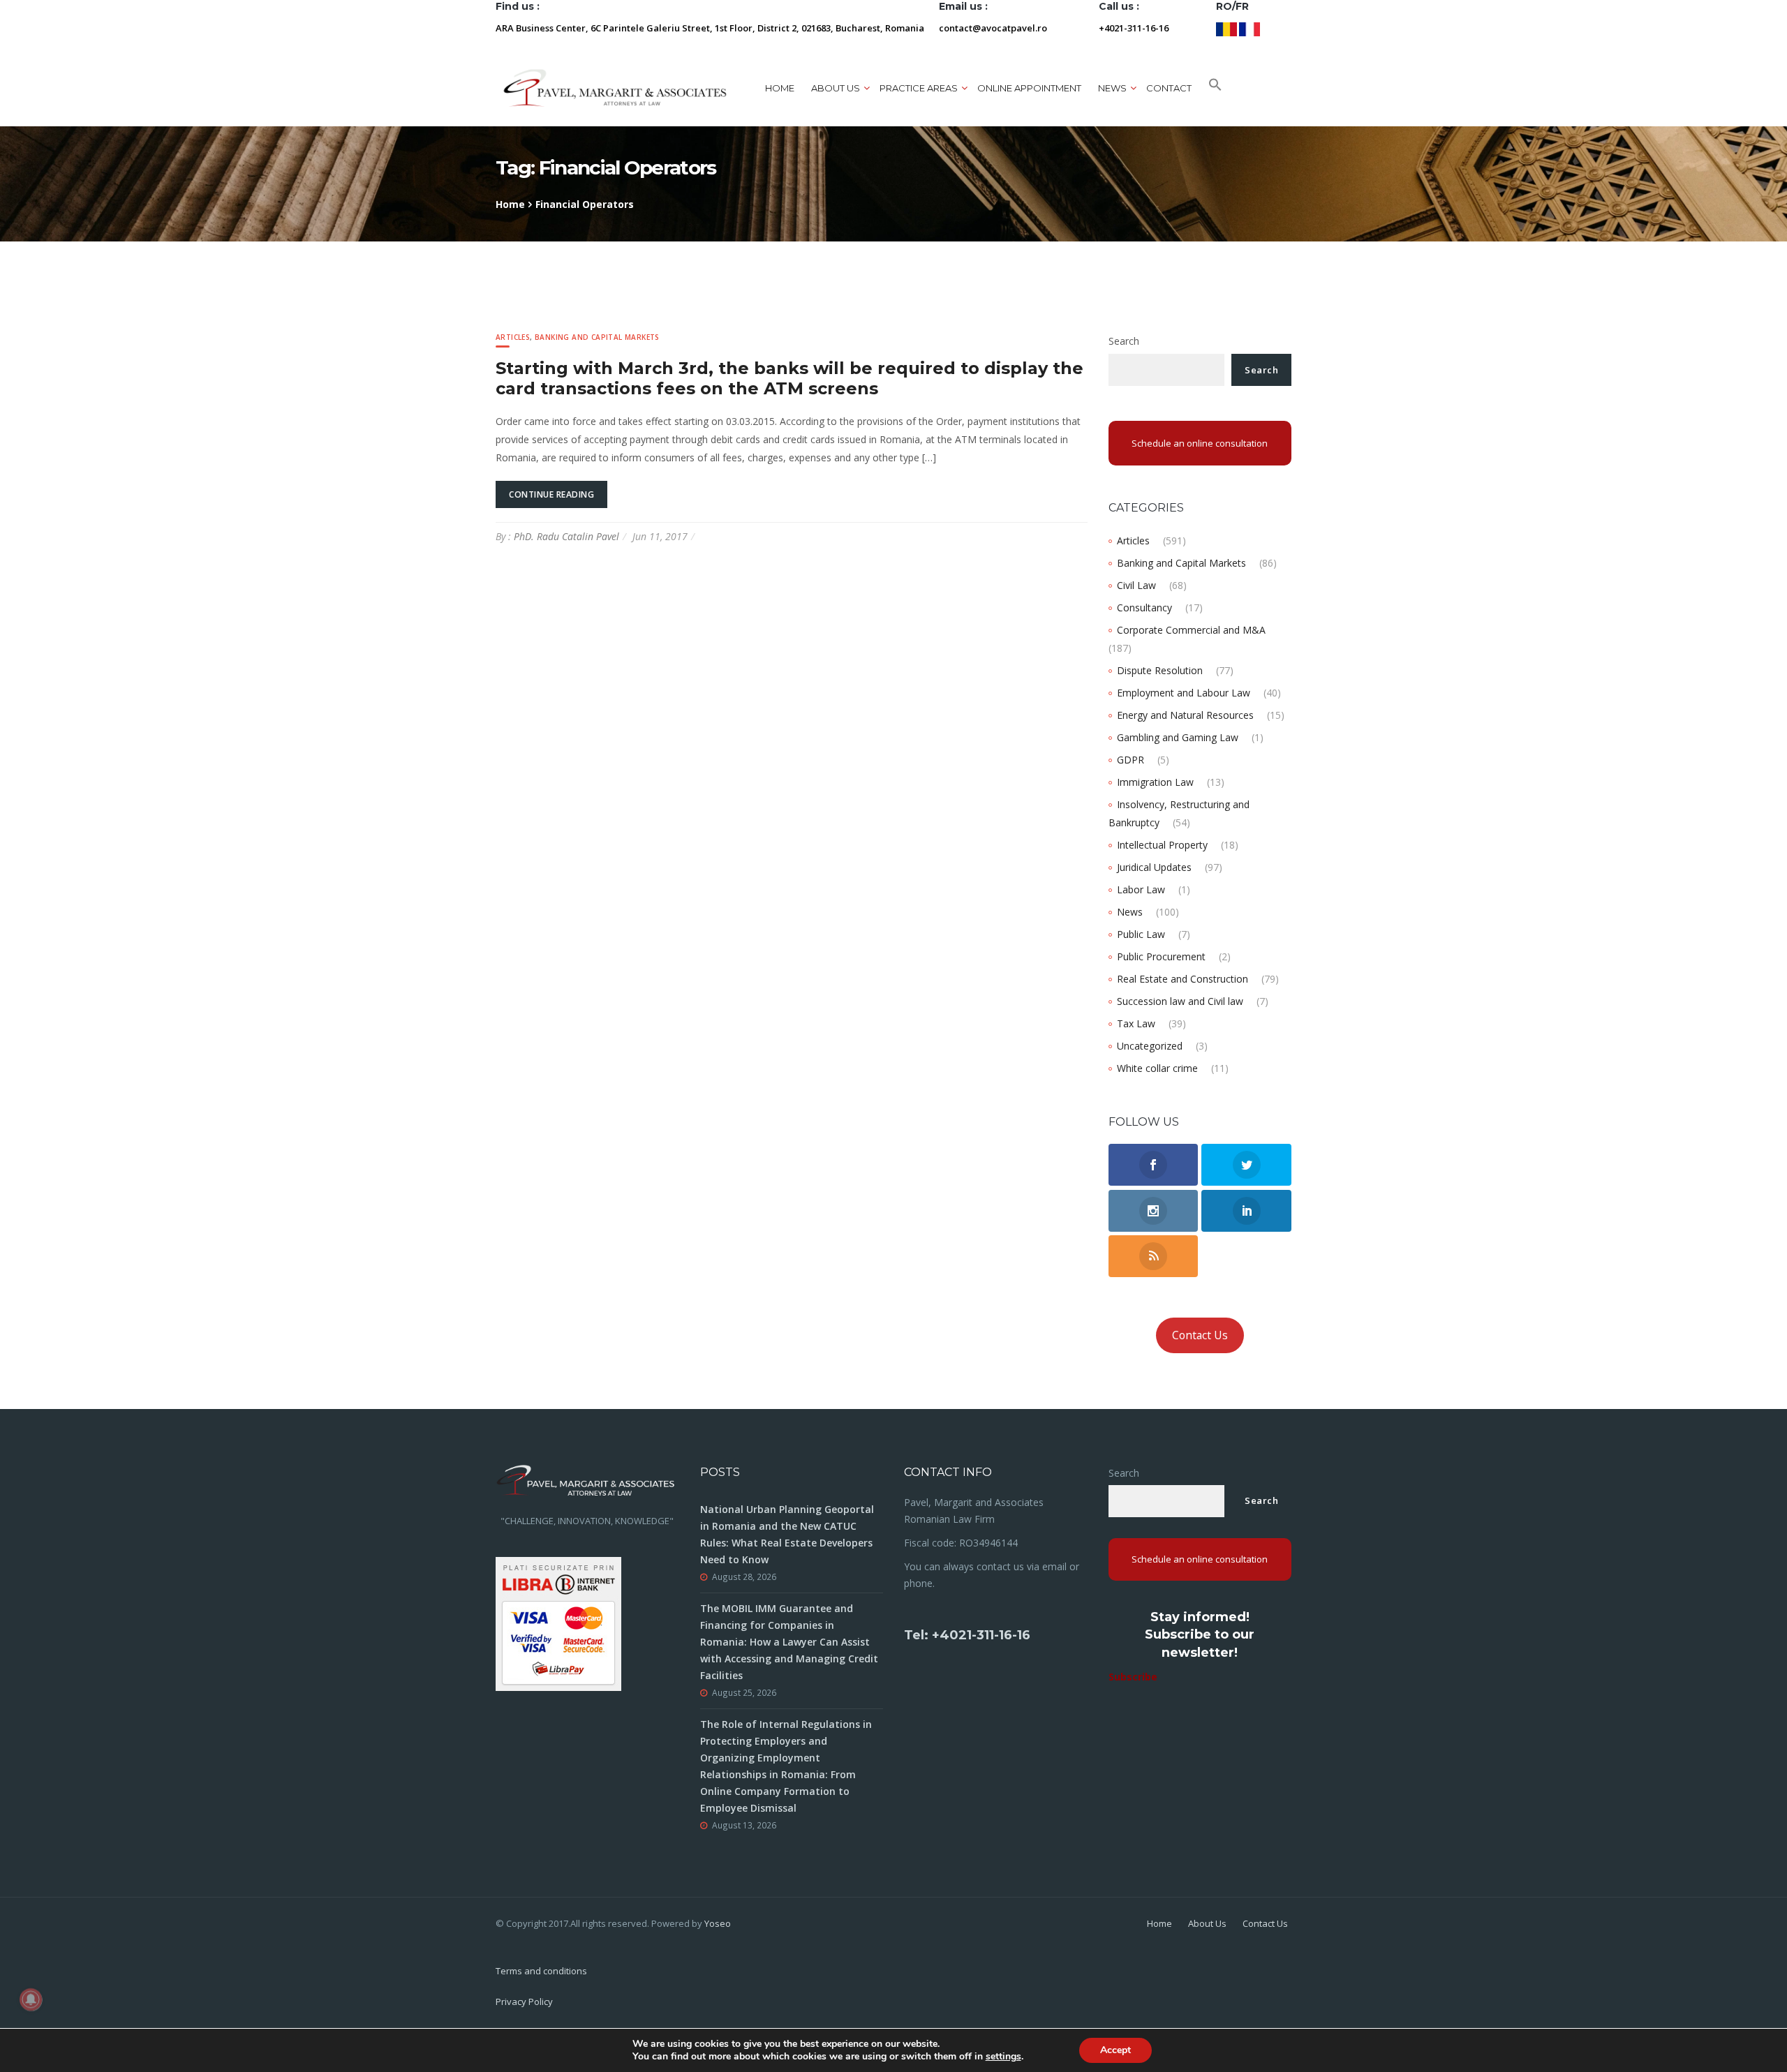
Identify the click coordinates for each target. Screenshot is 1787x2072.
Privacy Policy (524, 2002)
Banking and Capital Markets (597, 337)
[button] (1215, 88)
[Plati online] (558, 1622)
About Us (1207, 1923)
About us (836, 88)
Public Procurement (1161, 956)
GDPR (1130, 760)
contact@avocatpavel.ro (993, 28)
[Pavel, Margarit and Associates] (615, 88)
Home (780, 88)
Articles (513, 337)
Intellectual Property (1162, 845)
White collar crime (1157, 1068)
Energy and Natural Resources (1185, 715)
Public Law (1141, 934)
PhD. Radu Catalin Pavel (566, 536)
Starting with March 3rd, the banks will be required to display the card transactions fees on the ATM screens (789, 378)
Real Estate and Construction (1182, 979)
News (1130, 912)
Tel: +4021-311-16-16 (967, 1635)
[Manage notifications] (31, 1999)
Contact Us (1200, 1335)
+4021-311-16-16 (1134, 28)
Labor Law (1141, 889)
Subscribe (1133, 1677)
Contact (1169, 88)
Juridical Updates (1154, 867)
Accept (1115, 2050)
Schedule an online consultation (1200, 443)
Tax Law (1136, 1023)
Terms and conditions (541, 1971)
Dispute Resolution (1160, 670)
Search (1124, 341)
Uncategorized (1150, 1046)
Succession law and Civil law (1180, 1001)
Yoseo (718, 1923)
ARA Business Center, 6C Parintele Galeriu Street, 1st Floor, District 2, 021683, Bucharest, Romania (710, 28)
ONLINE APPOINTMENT (1029, 88)
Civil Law (1136, 585)
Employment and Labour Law (1184, 693)
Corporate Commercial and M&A (1191, 630)
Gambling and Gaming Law (1178, 737)
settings (1003, 2057)
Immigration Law (1155, 782)
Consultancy (1144, 608)
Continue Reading (551, 494)
